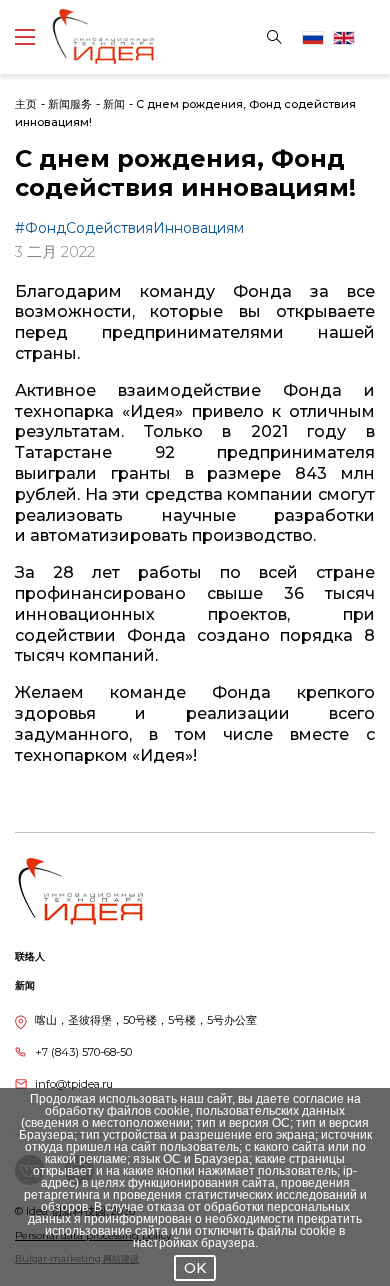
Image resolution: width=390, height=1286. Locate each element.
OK (195, 1268)
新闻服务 (70, 104)
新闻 (114, 104)
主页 (26, 104)
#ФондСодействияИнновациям (129, 228)
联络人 (30, 956)
